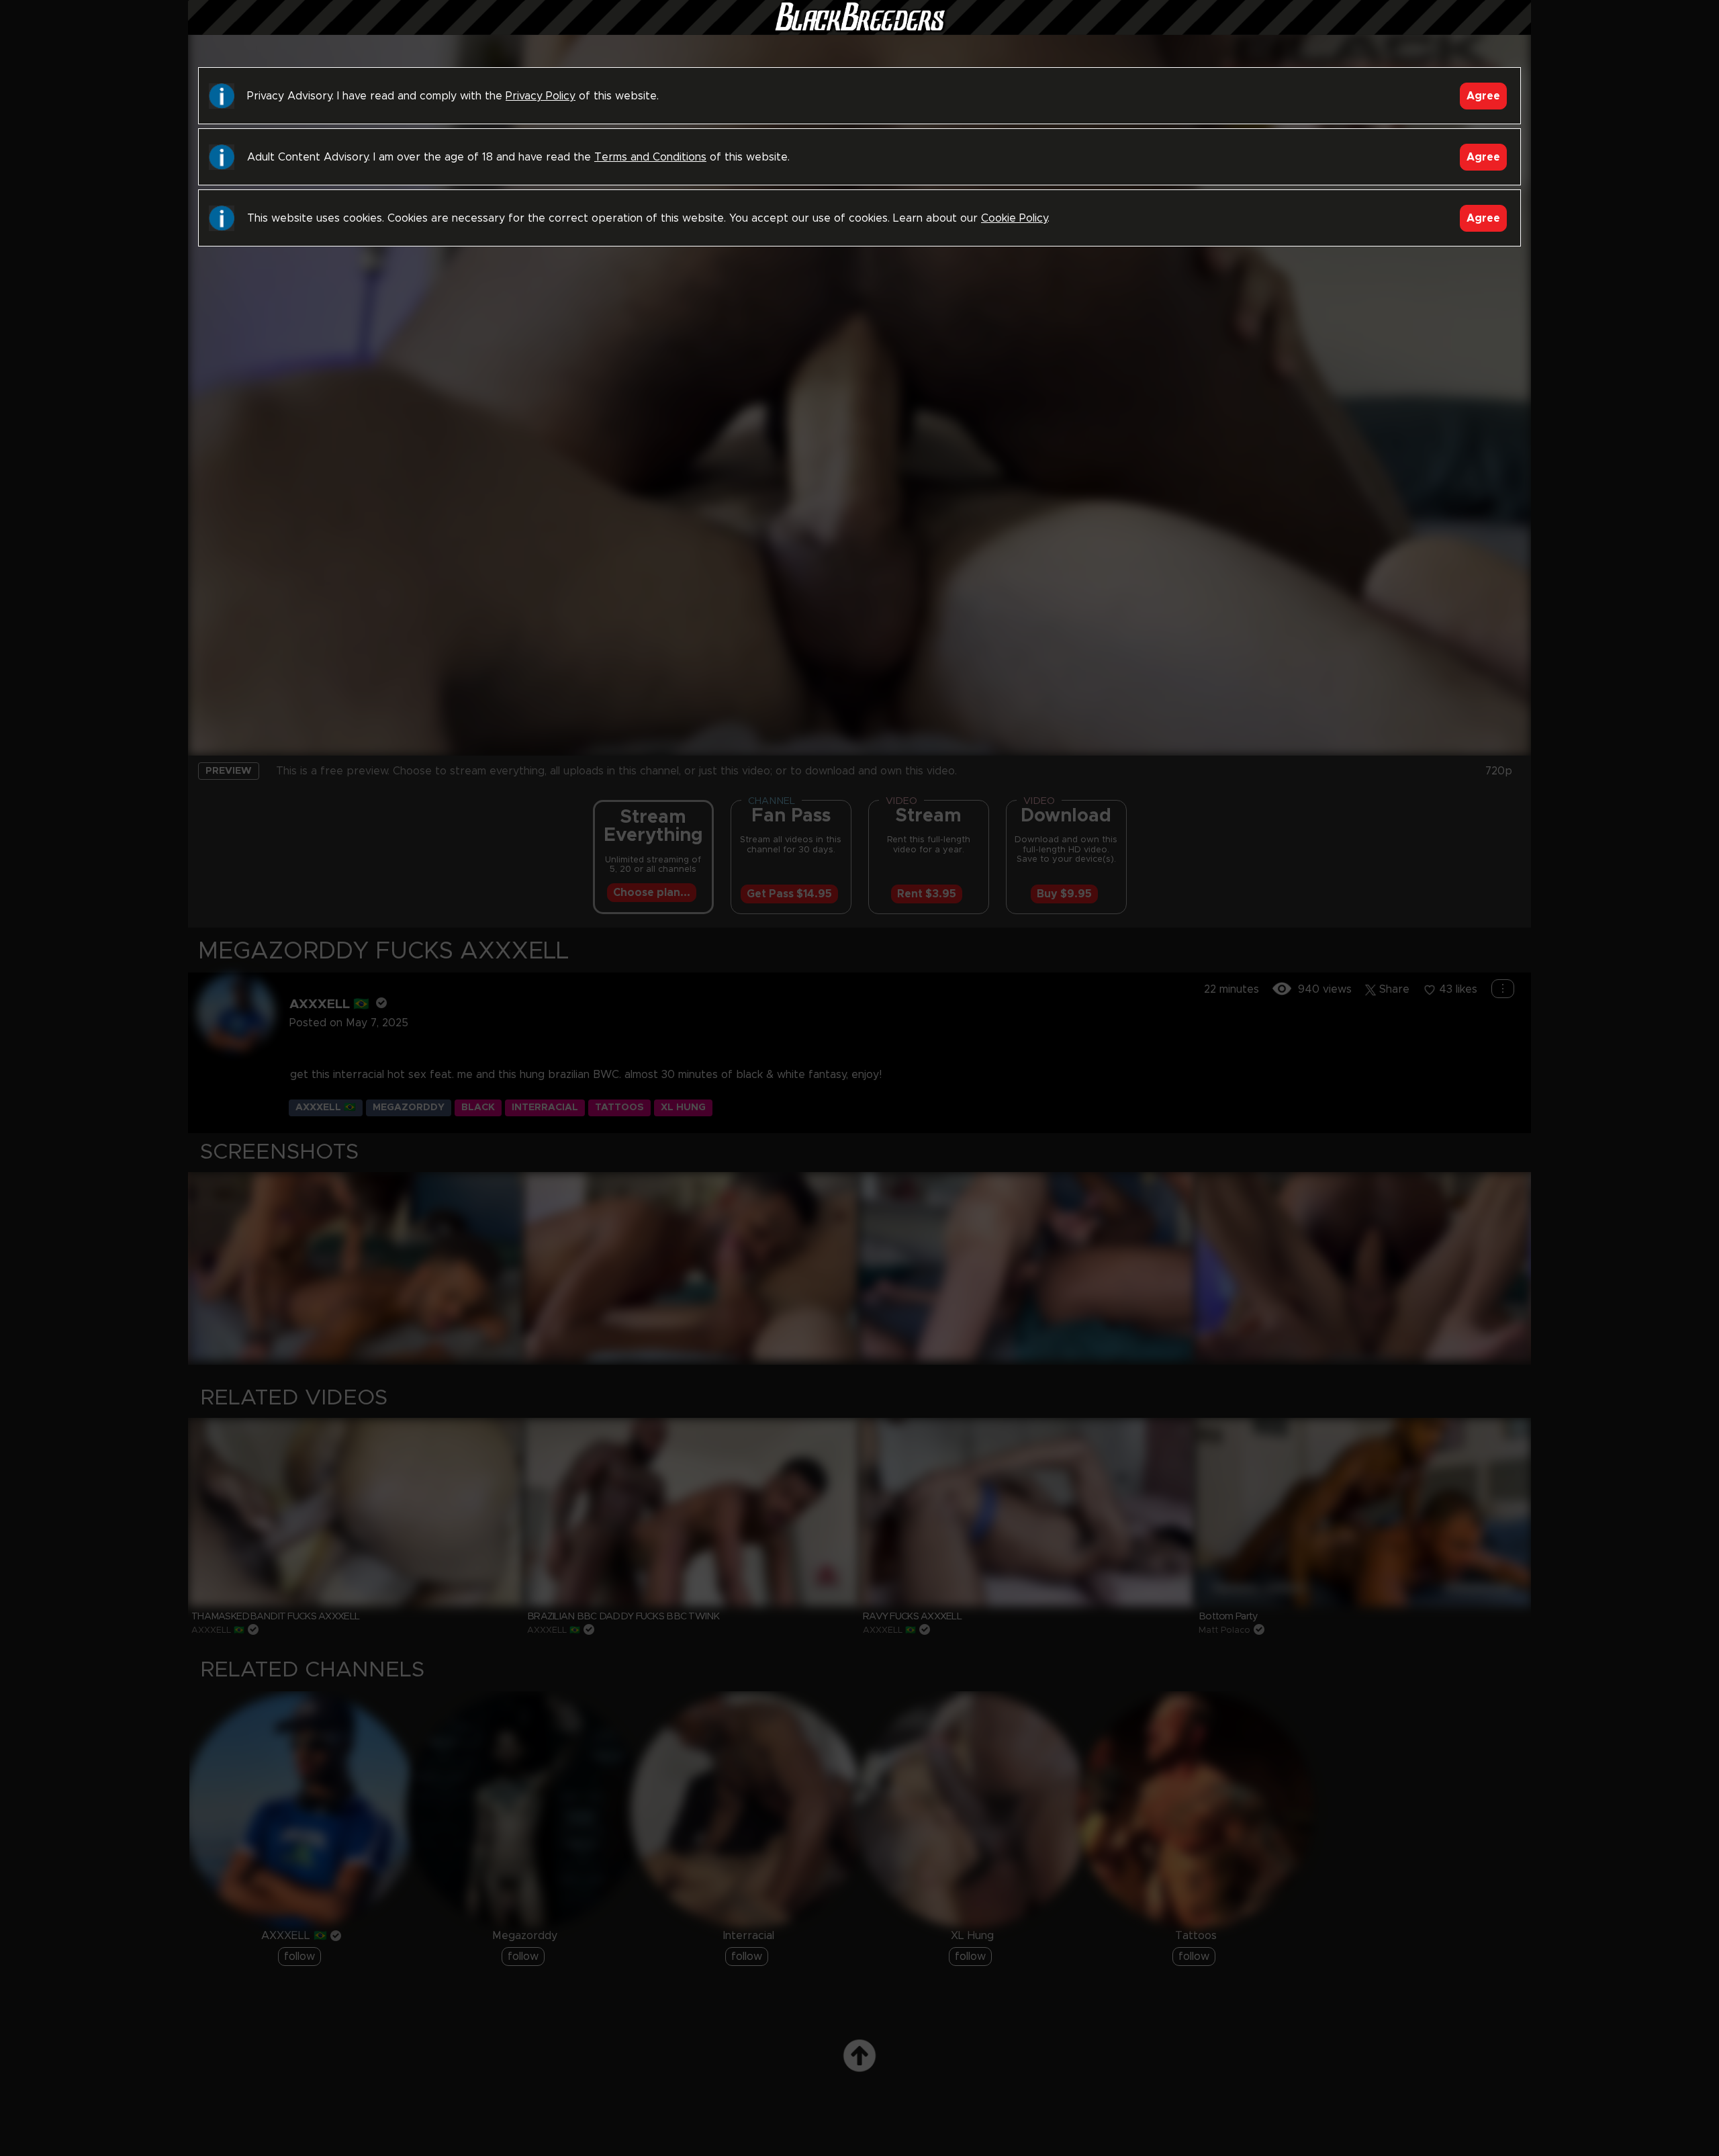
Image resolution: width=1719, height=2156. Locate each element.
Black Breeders (859, 30)
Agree (1483, 96)
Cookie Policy (1014, 218)
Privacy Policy (541, 96)
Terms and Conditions (650, 157)
